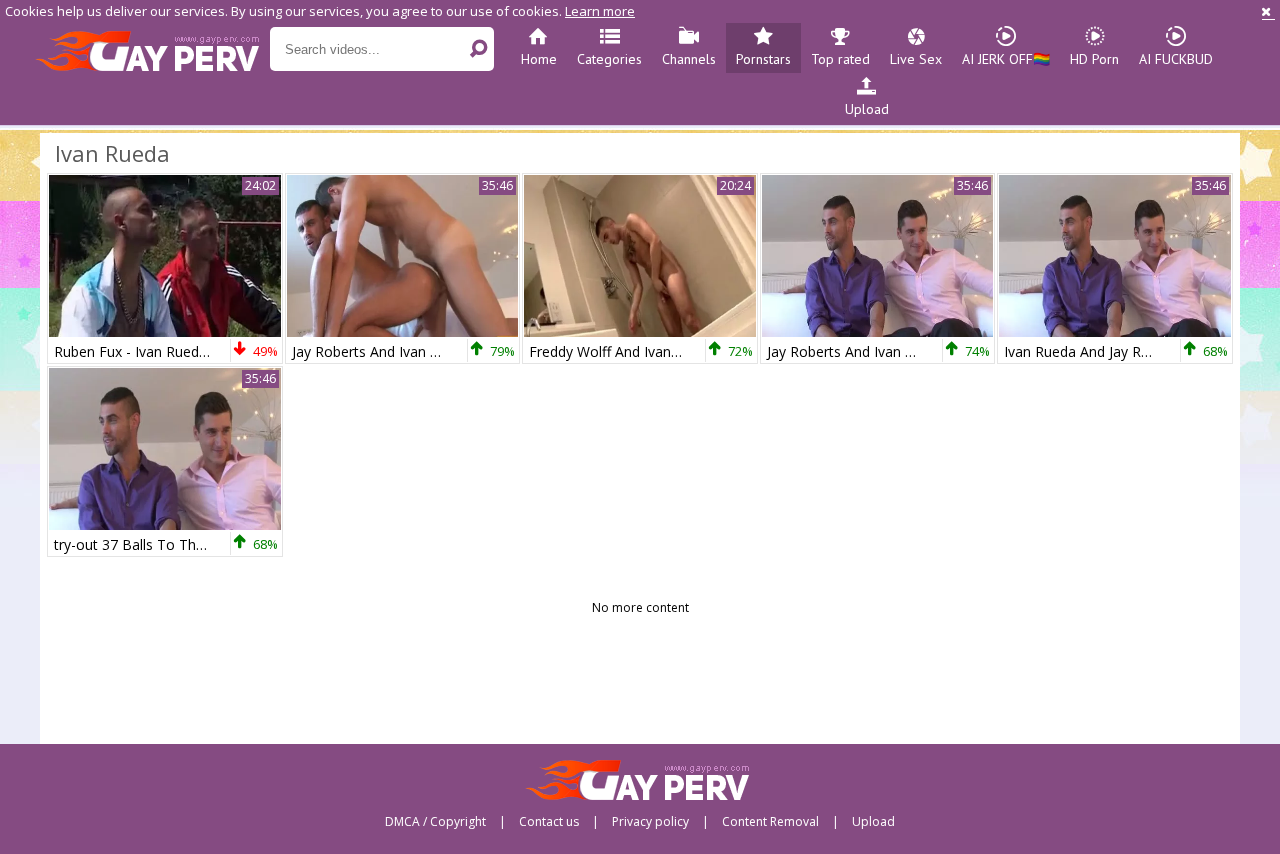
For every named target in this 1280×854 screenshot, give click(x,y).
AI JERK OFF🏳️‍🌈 (1006, 59)
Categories (609, 59)
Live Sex (916, 59)
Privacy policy (650, 822)
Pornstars (763, 59)
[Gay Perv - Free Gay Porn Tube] (152, 50)
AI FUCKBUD (1176, 59)
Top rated (840, 59)
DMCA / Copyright (435, 822)
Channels (689, 59)
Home (539, 59)
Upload (867, 109)
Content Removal (770, 822)
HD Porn (1094, 59)
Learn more (600, 11)
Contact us (549, 822)
